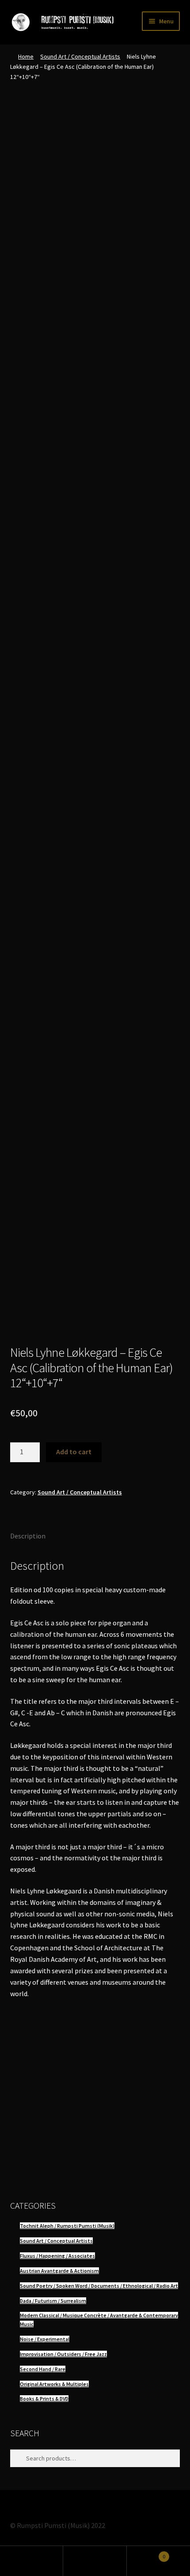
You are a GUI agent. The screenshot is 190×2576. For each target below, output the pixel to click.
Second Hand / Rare (43, 2369)
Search (95, 2561)
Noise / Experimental (45, 2339)
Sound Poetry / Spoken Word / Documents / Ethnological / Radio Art (99, 2286)
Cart (146, 2553)
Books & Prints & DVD (44, 2399)
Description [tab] (28, 1536)
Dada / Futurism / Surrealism (53, 2301)
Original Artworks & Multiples (54, 2384)
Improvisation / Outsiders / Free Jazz (63, 2354)
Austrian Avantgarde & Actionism (59, 2271)
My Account (32, 2561)
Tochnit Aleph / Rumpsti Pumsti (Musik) (67, 2226)
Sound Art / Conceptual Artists (80, 56)
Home (26, 56)
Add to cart (74, 1452)
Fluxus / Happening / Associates (57, 2256)
